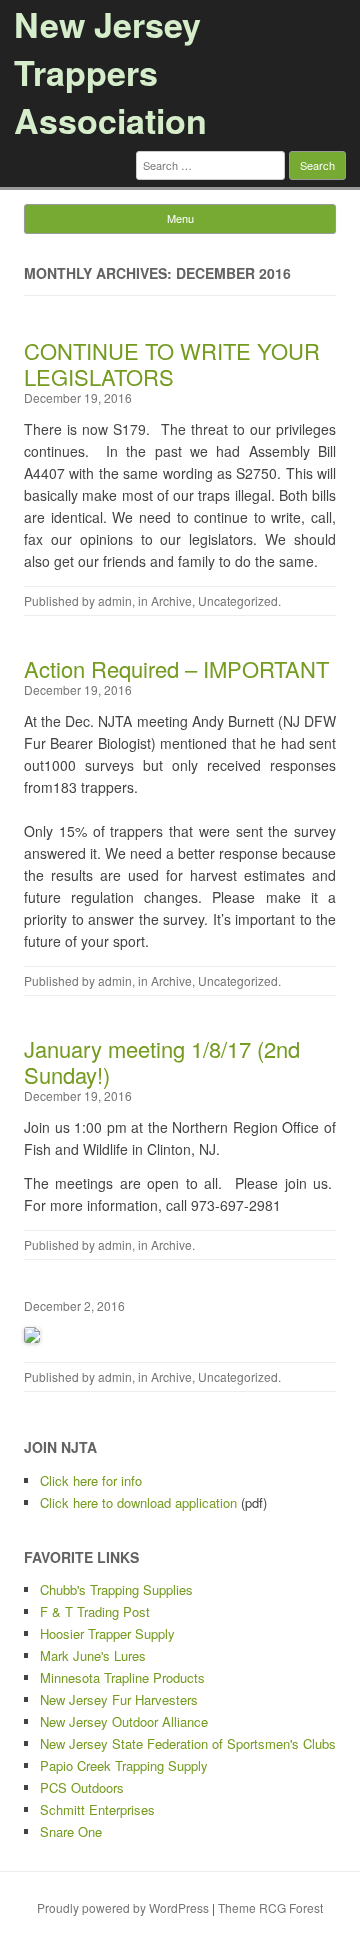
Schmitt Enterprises (97, 1809)
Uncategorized (238, 600)
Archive (171, 600)
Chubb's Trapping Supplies (116, 1589)
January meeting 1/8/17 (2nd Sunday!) (162, 1061)
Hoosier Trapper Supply (107, 1633)
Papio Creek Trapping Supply (124, 1765)
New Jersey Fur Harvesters (119, 1699)
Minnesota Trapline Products (122, 1677)
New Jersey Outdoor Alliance (124, 1721)
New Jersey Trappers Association (110, 72)
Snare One (71, 1831)
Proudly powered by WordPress (123, 1907)
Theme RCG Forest (270, 1907)
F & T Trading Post (95, 1611)
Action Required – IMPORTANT (176, 668)
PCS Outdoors (82, 1787)
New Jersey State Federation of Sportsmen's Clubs (188, 1743)
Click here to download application (138, 1502)
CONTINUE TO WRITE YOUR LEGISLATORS (172, 363)
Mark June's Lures (93, 1655)
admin (115, 600)
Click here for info (91, 1480)
